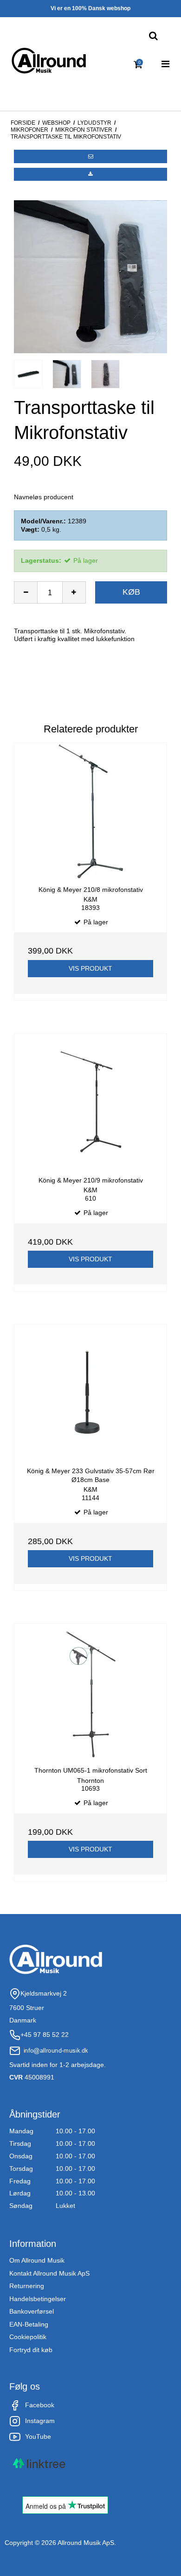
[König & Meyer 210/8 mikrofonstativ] (90, 811)
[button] (90, 156)
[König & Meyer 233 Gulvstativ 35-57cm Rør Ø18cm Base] (90, 1392)
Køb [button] (131, 592)
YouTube (38, 2436)
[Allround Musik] (49, 61)
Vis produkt (90, 968)
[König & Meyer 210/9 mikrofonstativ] (90, 1102)
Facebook (40, 2405)
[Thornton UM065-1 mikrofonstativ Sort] (90, 1692)
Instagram (40, 2421)
